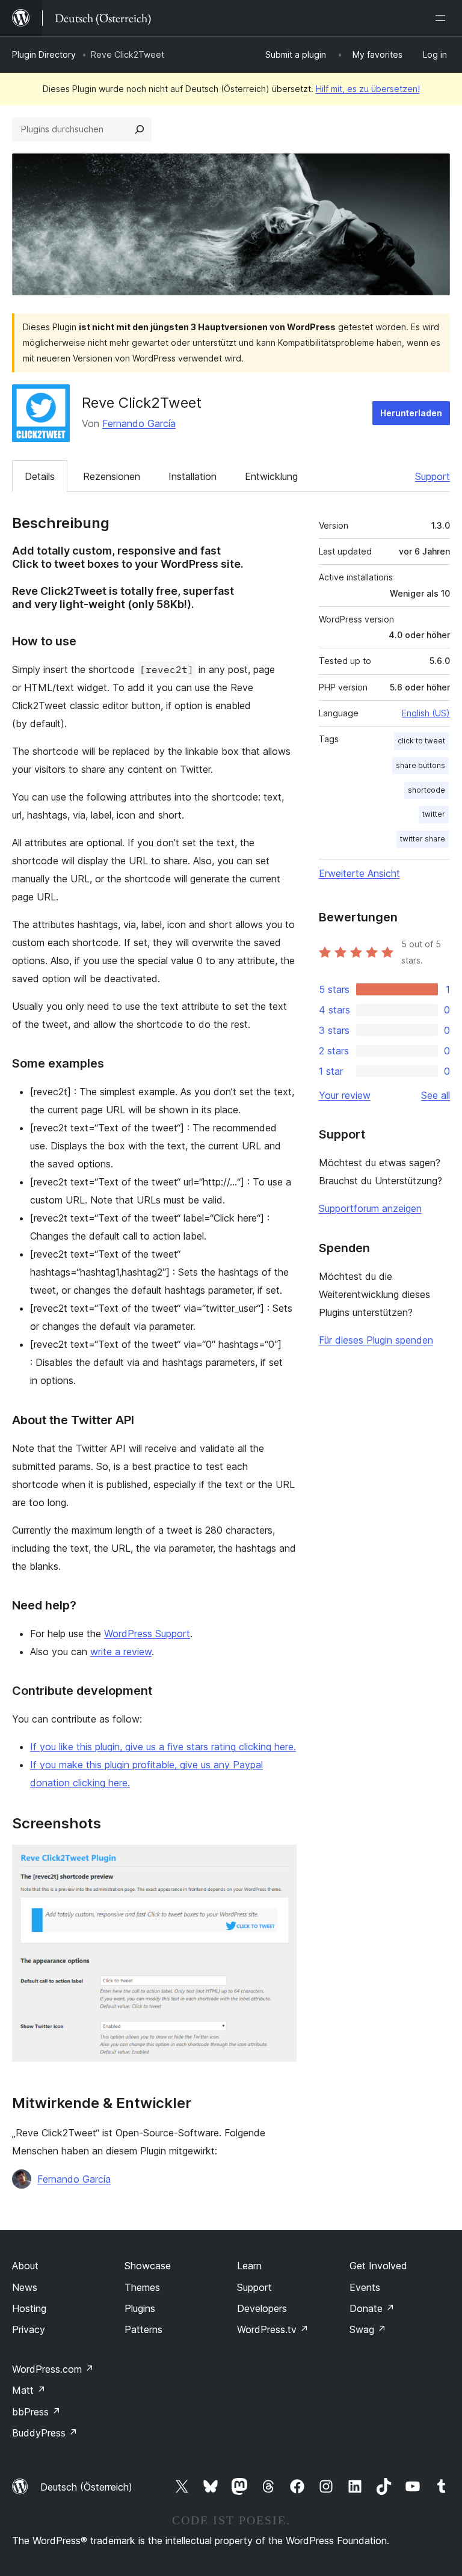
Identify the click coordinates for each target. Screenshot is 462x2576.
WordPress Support (147, 1634)
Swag (368, 2329)
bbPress (36, 2412)
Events (365, 2287)
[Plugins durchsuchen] (140, 129)
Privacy (29, 2329)
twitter (434, 814)
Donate (372, 2308)
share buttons (420, 765)
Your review (345, 1095)
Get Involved (378, 2266)
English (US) (426, 713)
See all (436, 1095)
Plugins (140, 2308)
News (25, 2287)
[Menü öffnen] (443, 18)
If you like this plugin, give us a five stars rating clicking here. (163, 1747)
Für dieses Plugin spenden (376, 1340)
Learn (249, 2266)
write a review (121, 1652)
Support (433, 476)
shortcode (427, 790)
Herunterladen (411, 413)
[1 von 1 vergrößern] (280, 1861)
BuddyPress (45, 2433)
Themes (142, 2287)
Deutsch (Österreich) (86, 2487)
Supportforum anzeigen (370, 1208)
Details (40, 476)
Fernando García (139, 423)
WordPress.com (53, 2369)
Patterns (143, 2329)
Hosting (29, 2308)
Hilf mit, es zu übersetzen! (368, 89)
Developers (262, 2308)
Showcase (148, 2266)
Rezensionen (112, 476)
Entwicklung (271, 476)
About (25, 2266)
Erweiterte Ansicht (359, 873)
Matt (29, 2390)
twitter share (423, 839)
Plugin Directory (44, 54)
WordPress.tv (273, 2329)
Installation (192, 476)
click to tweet (421, 741)
